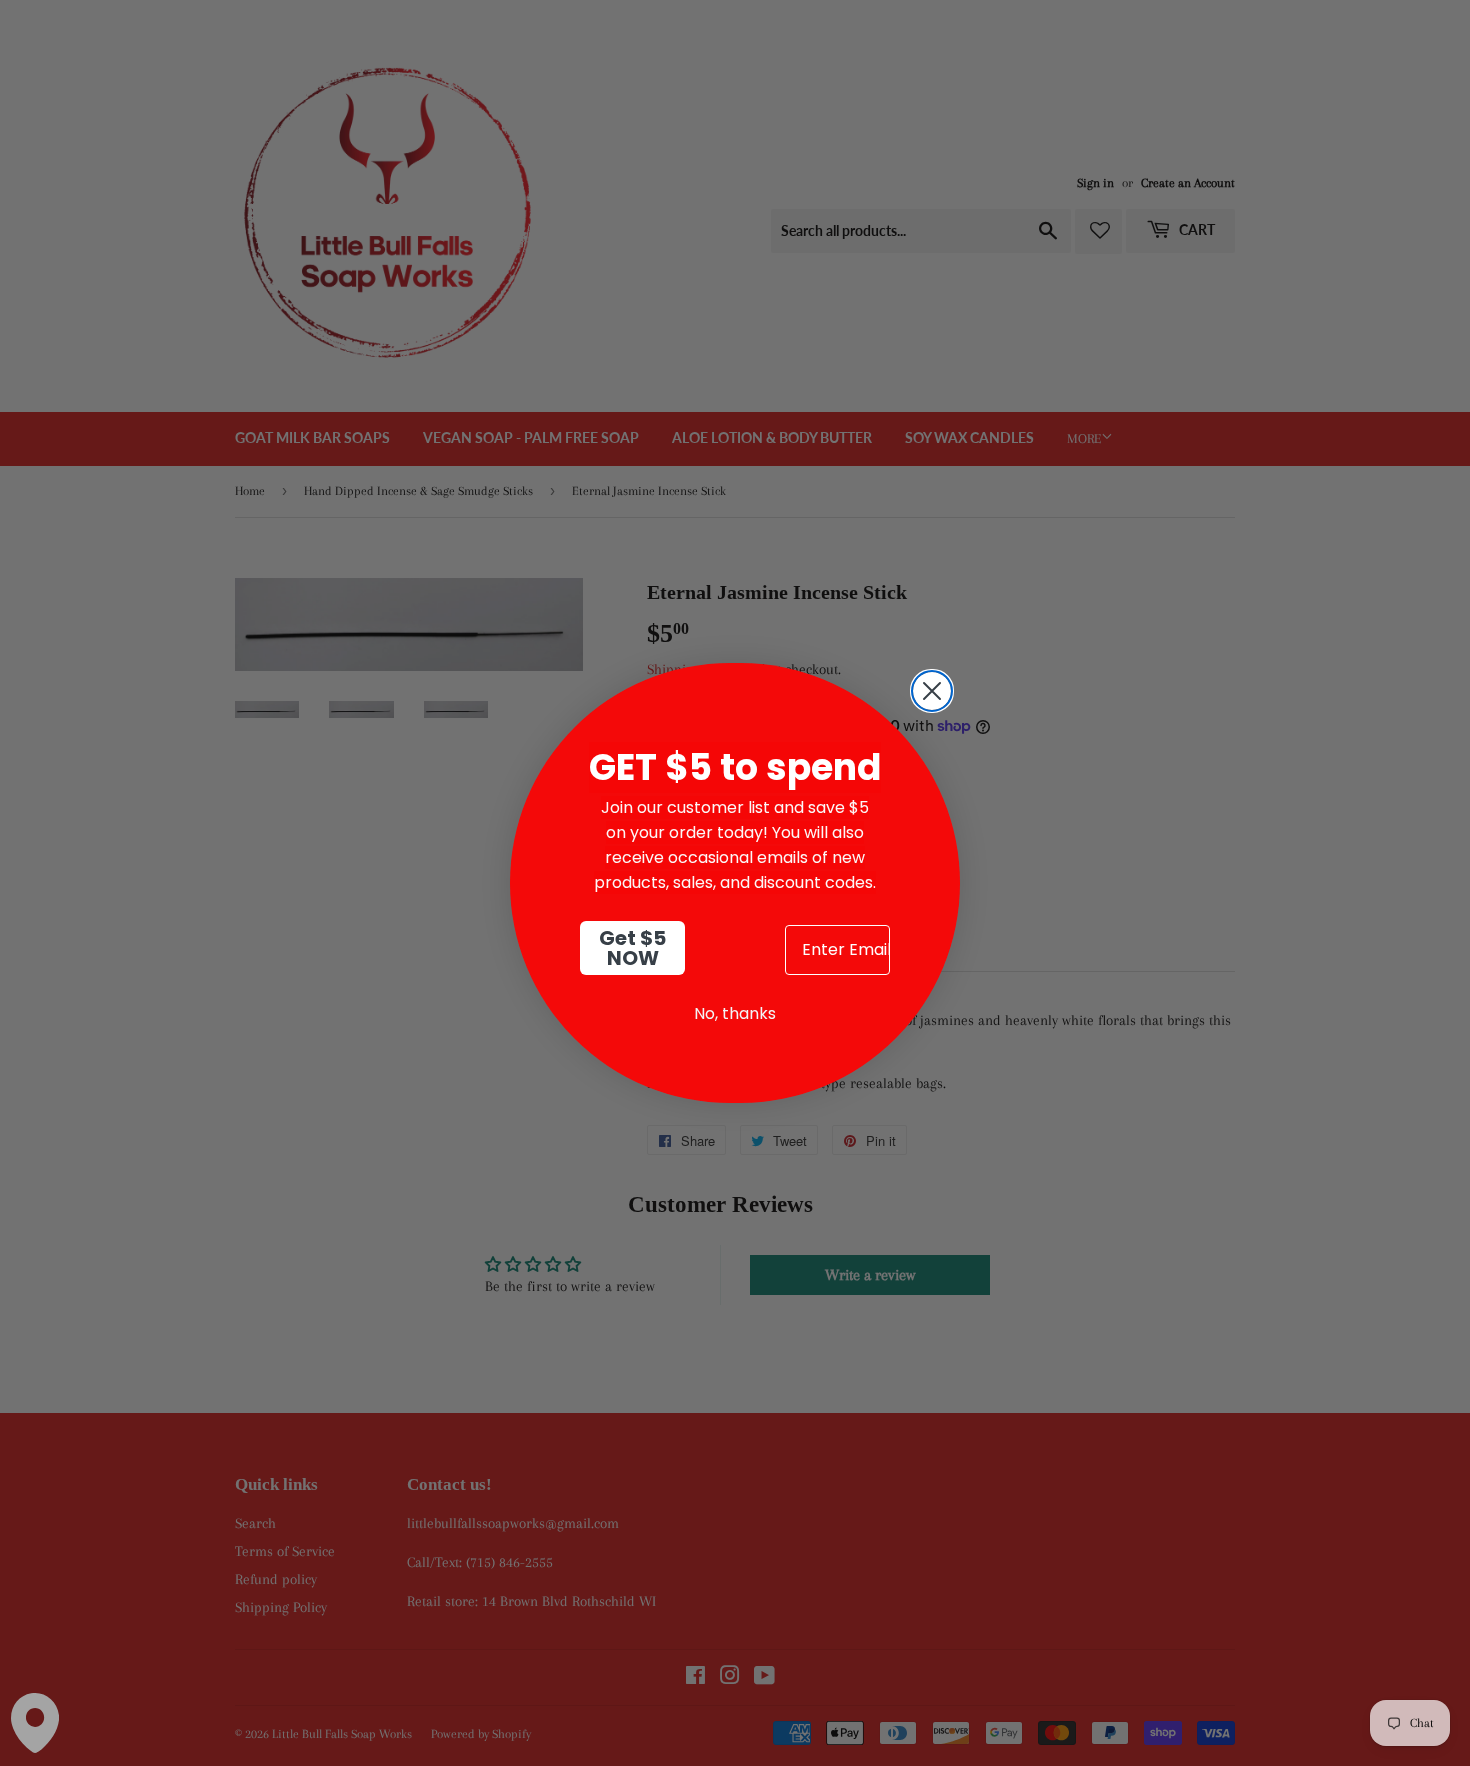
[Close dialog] (932, 691)
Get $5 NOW (632, 948)
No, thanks (735, 1013)
